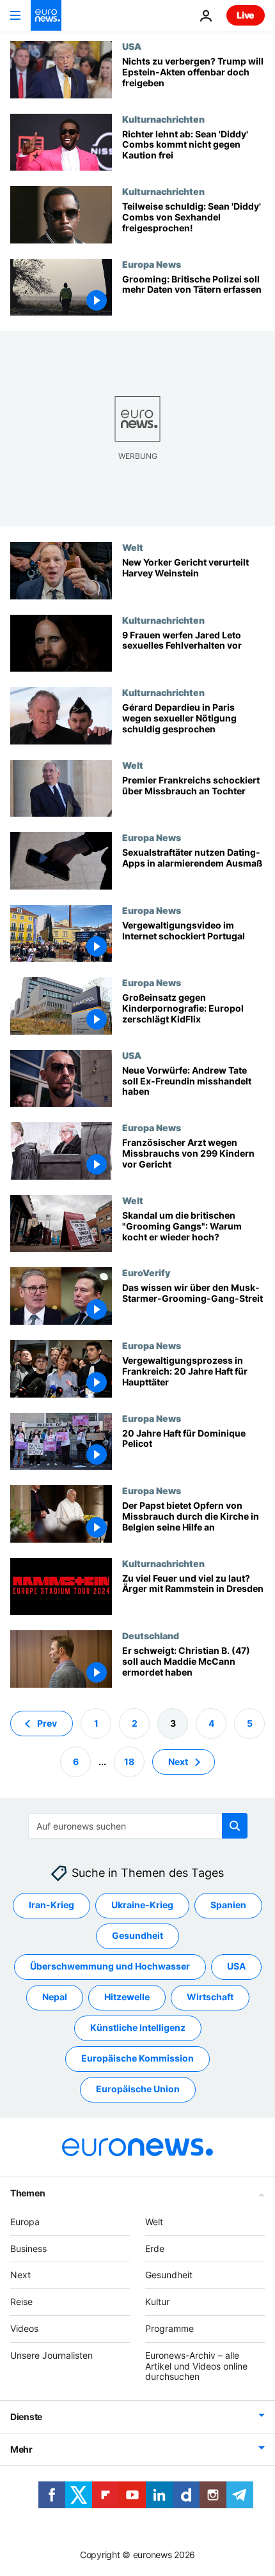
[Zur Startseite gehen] (46, 15)
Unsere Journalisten (51, 2355)
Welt (133, 547)
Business (28, 2248)
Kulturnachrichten (163, 119)
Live (246, 15)
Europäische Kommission (137, 2058)
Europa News (152, 264)
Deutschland (151, 1635)
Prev (47, 1723)
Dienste (26, 2417)
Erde (155, 2248)
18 (129, 1761)
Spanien (228, 1905)
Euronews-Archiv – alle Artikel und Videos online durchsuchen (196, 2365)
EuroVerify (146, 1272)
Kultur (157, 2302)
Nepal (55, 1997)
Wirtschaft (210, 1997)
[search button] (235, 1826)
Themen (27, 2192)
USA (132, 46)
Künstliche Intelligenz (138, 2027)
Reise (21, 2302)
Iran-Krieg (51, 1905)
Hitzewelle (127, 1997)
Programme (169, 2328)
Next (178, 1761)
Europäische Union (138, 2089)
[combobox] (138, 1826)
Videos (24, 2328)
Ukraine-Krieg (142, 1905)
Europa (25, 2221)
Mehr (21, 2449)
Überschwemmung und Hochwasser (110, 1966)
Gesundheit (137, 1935)
